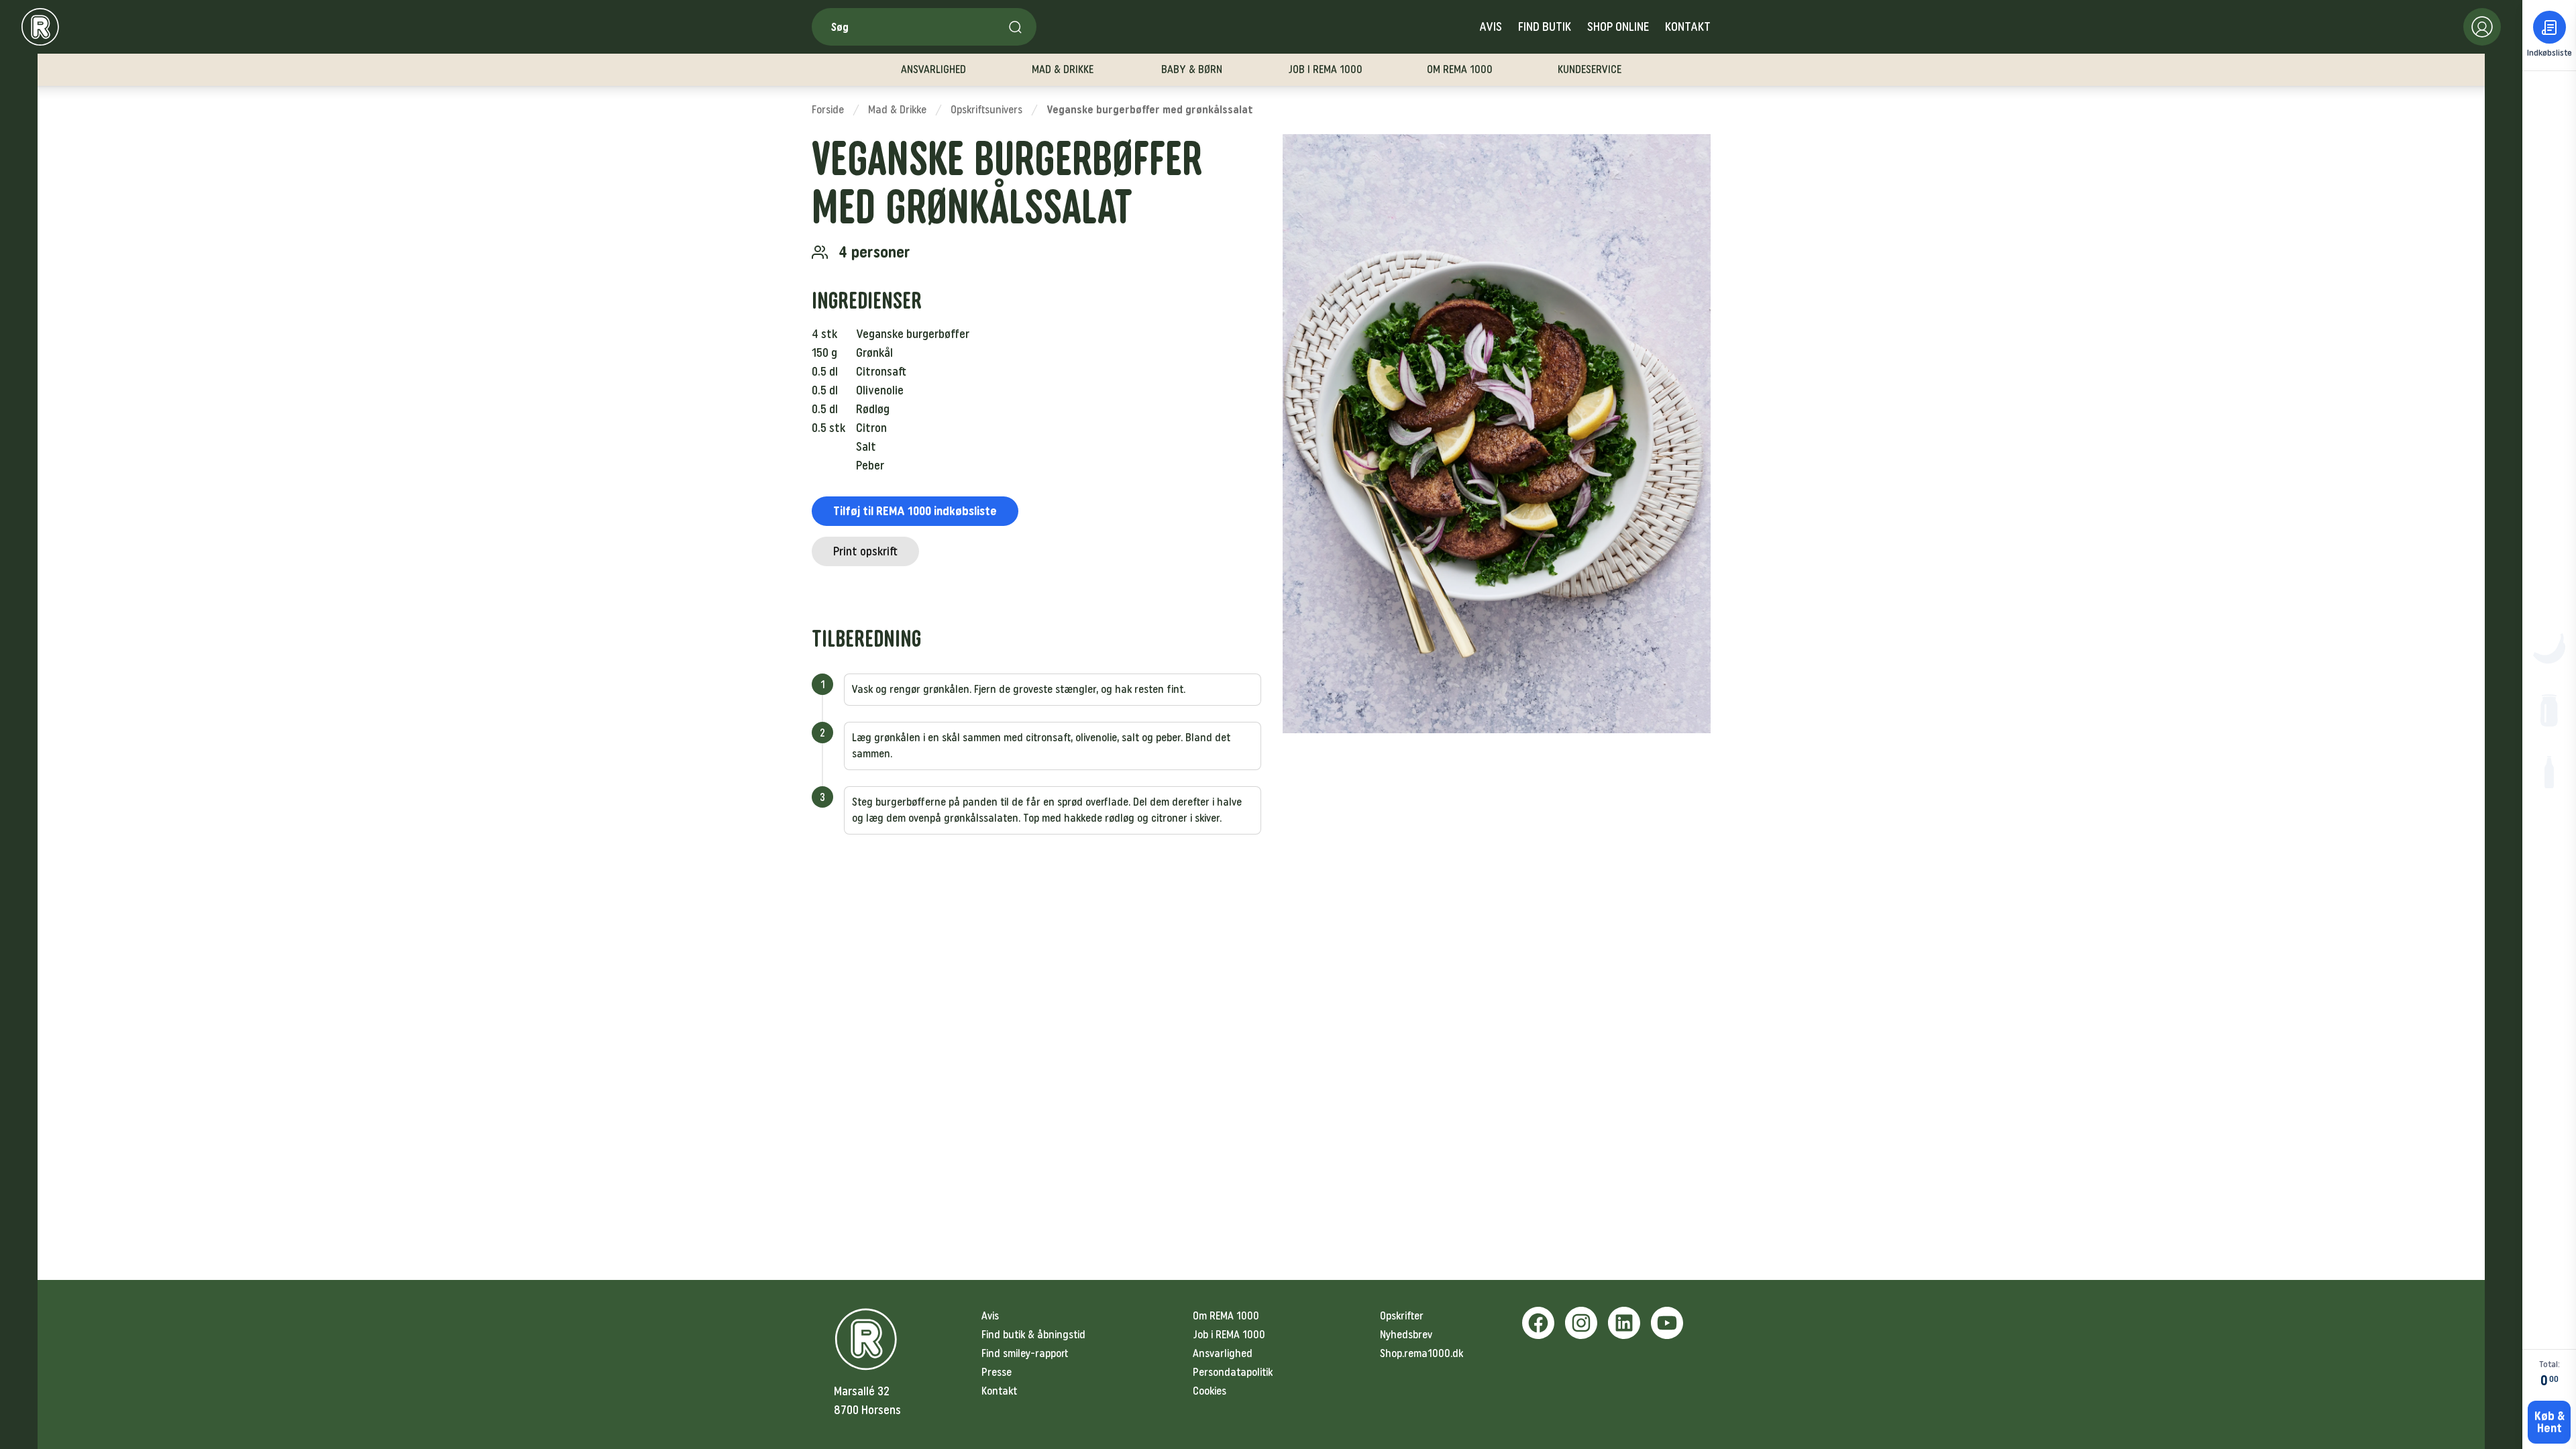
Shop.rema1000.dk (1421, 1353)
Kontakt (1688, 27)
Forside (828, 110)
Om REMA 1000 (1226, 1316)
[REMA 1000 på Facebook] (1538, 1323)
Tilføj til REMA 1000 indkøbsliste (915, 511)
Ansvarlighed (1223, 1353)
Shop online (1618, 27)
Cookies (1210, 1391)
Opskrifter (1402, 1316)
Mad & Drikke (897, 110)
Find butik (1545, 27)
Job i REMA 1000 (1229, 1335)
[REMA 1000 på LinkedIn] (1624, 1323)
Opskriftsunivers (986, 110)
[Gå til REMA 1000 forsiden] (40, 27)
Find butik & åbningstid (1033, 1335)
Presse (997, 1372)
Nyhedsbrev (1406, 1335)
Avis (1491, 27)
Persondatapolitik (1233, 1372)
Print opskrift (865, 551)
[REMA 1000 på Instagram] (1581, 1323)
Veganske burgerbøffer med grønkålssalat (1150, 110)
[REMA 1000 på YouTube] (1667, 1323)
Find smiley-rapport (1025, 1353)
